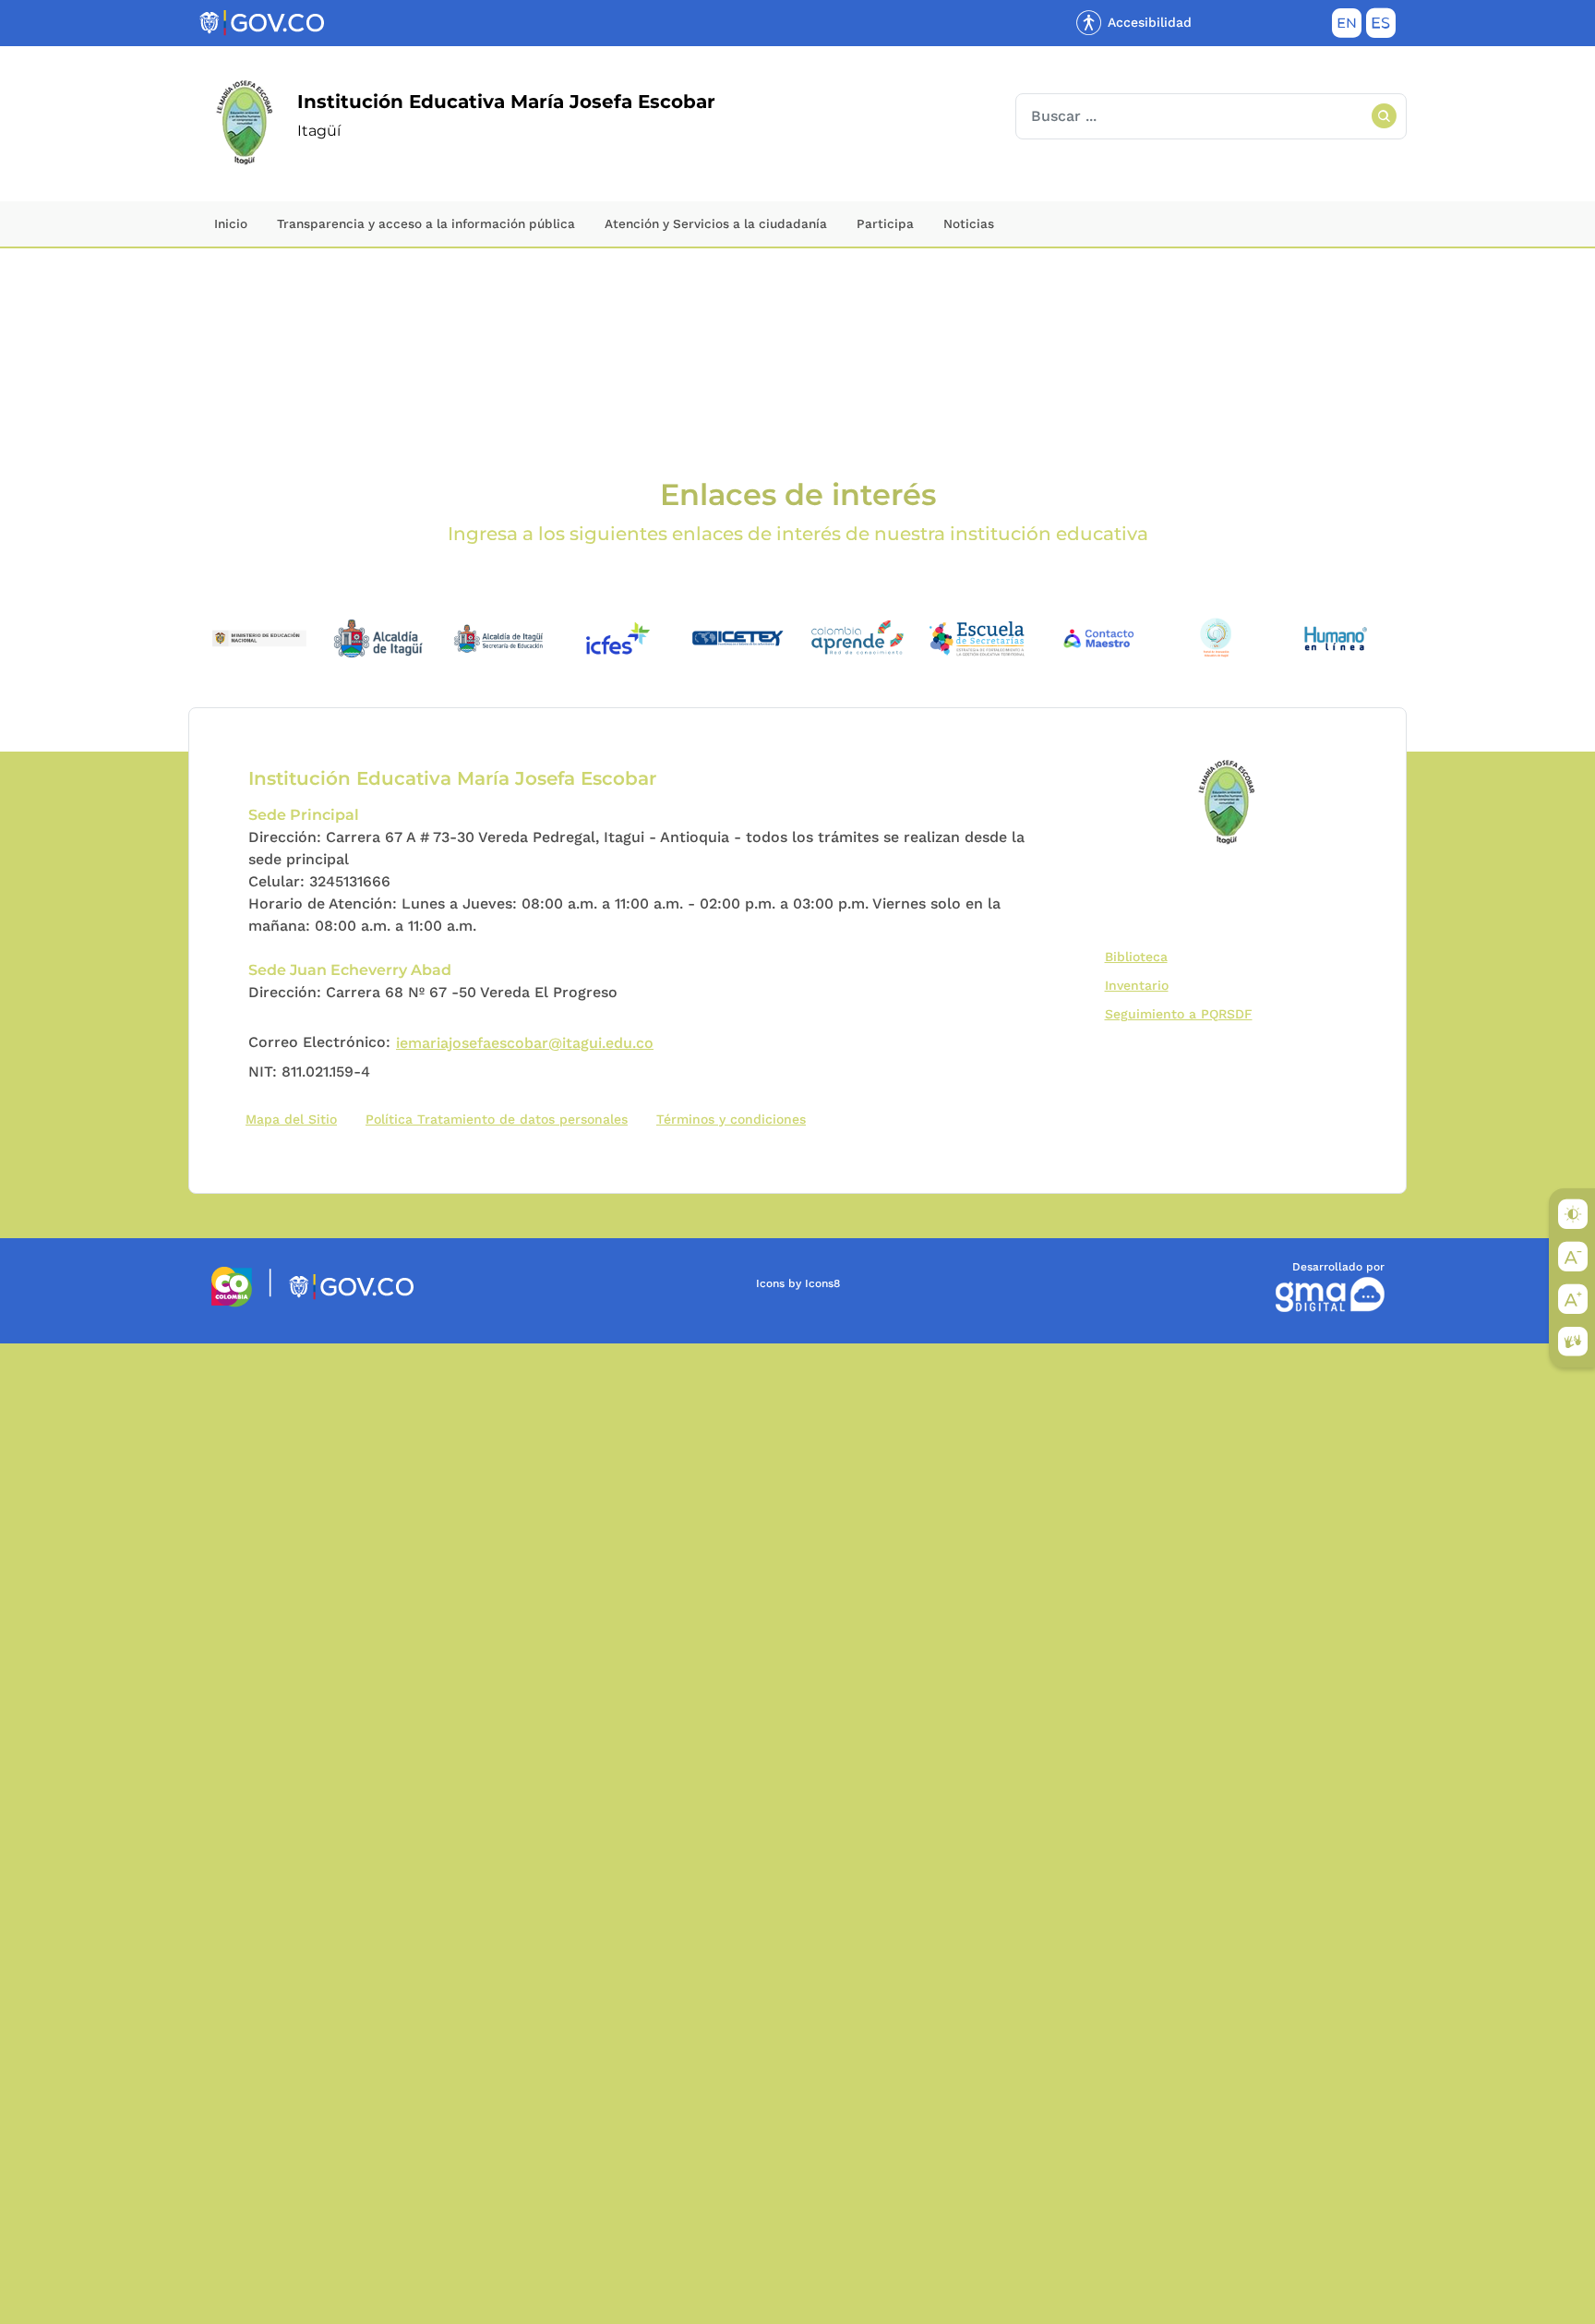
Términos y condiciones (731, 1119)
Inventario (1141, 985)
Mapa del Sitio (291, 1119)
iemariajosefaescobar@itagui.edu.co (525, 1043)
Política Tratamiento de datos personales (501, 1119)
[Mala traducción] (45, 1444)
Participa (885, 223)
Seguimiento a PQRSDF (1183, 1013)
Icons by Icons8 (798, 1283)
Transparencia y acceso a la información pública (426, 223)
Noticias (969, 223)
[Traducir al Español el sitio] (1381, 27)
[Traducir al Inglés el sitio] (1347, 27)
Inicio (231, 223)
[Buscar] (1384, 116)
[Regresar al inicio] (1229, 803)
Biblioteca (1140, 956)
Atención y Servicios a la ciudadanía (716, 223)
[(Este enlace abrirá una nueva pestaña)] (259, 637)
